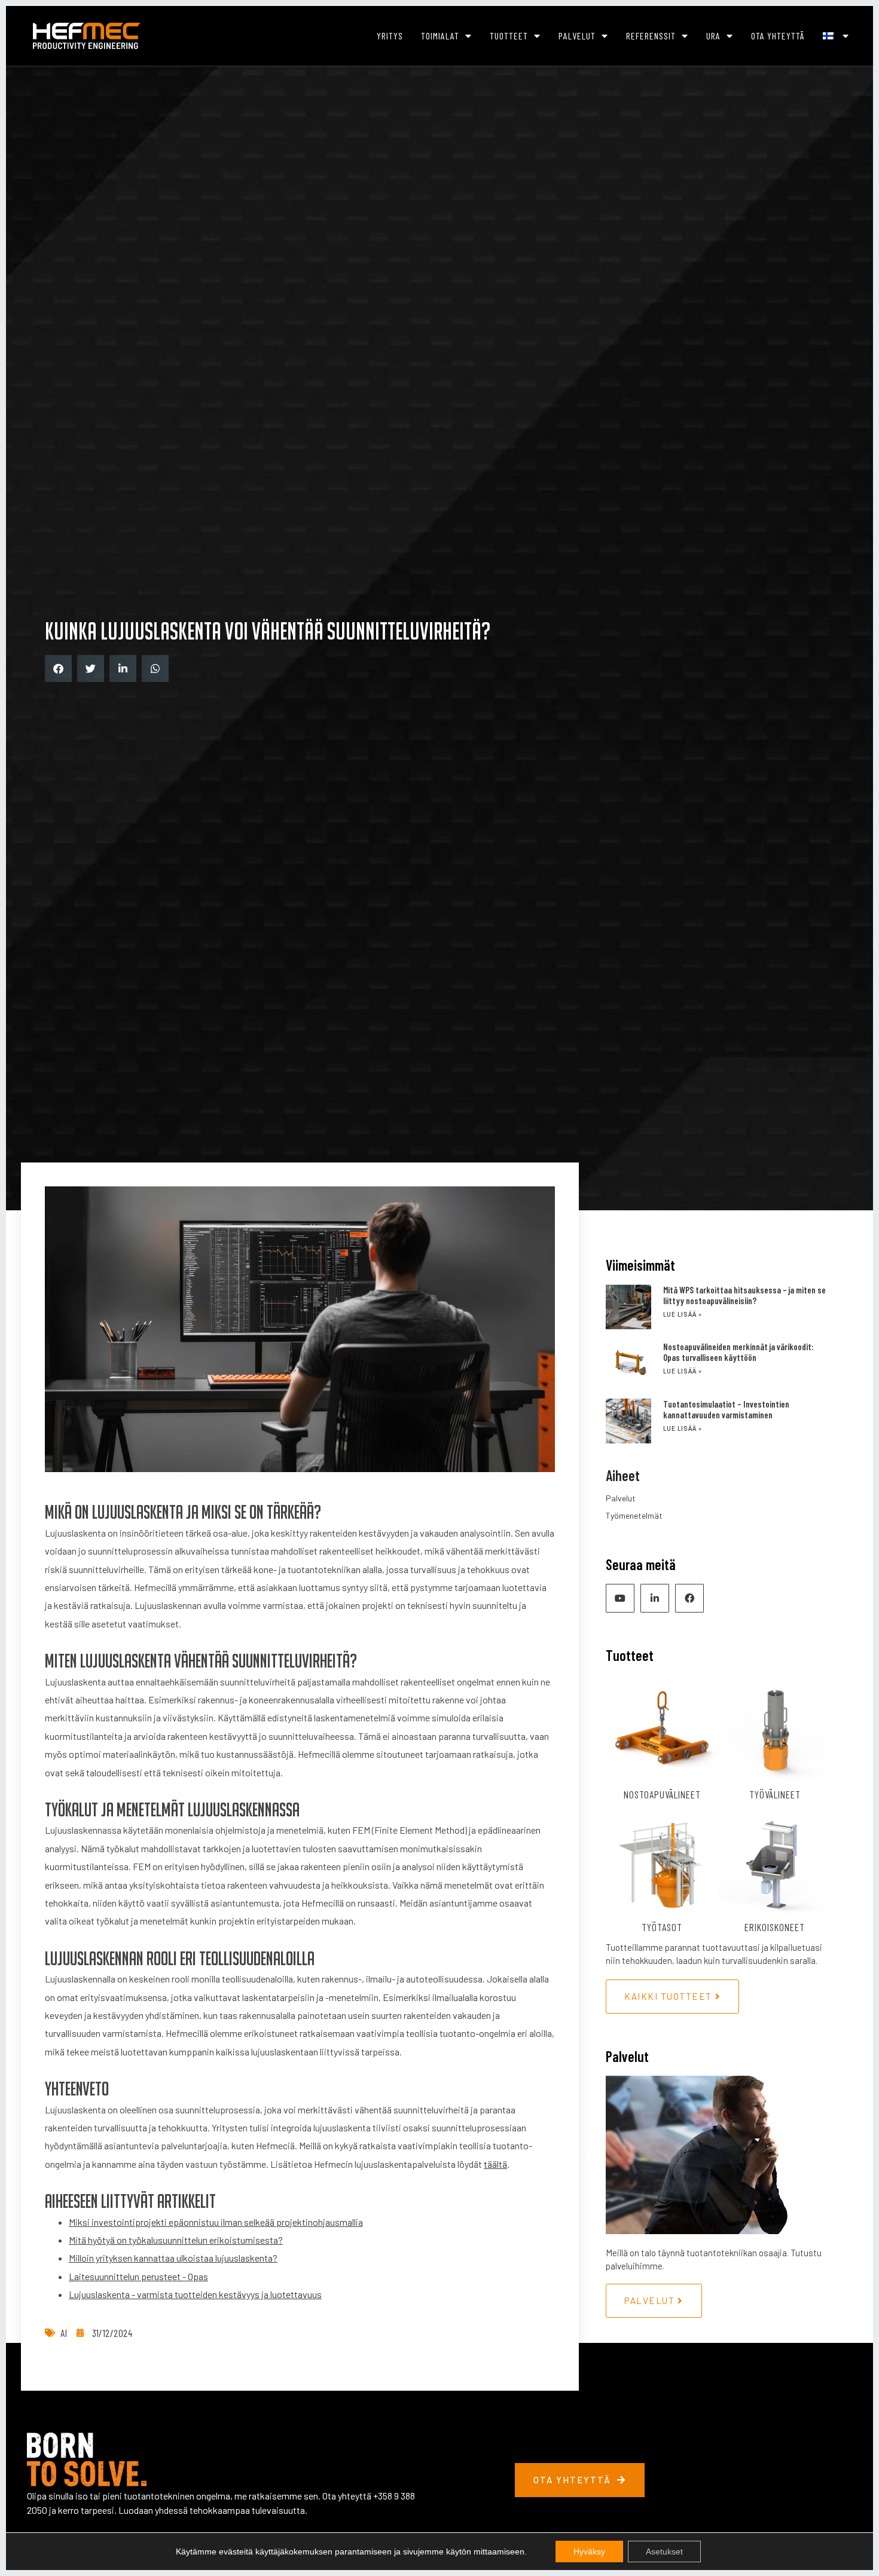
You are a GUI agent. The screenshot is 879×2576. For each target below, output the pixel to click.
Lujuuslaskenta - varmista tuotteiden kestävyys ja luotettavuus (195, 2294)
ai (64, 2333)
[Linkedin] (655, 1598)
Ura (713, 36)
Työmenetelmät (634, 1515)
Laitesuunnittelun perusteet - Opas (138, 2276)
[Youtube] (620, 1598)
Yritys (390, 36)
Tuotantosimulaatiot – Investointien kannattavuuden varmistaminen (726, 1409)
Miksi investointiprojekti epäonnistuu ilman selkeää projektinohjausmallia (216, 2222)
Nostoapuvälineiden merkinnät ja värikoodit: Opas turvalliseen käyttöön (738, 1352)
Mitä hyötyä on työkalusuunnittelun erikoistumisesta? (176, 2240)
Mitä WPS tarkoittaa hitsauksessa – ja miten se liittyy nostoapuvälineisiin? (744, 1295)
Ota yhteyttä (778, 36)
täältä (495, 2164)
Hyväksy (589, 2551)
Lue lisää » (683, 1315)
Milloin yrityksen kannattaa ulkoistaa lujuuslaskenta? (173, 2258)
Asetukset (664, 2551)
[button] (58, 669)
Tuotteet (509, 36)
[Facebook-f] (689, 1598)
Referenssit (651, 36)
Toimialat (440, 36)
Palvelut (577, 36)
